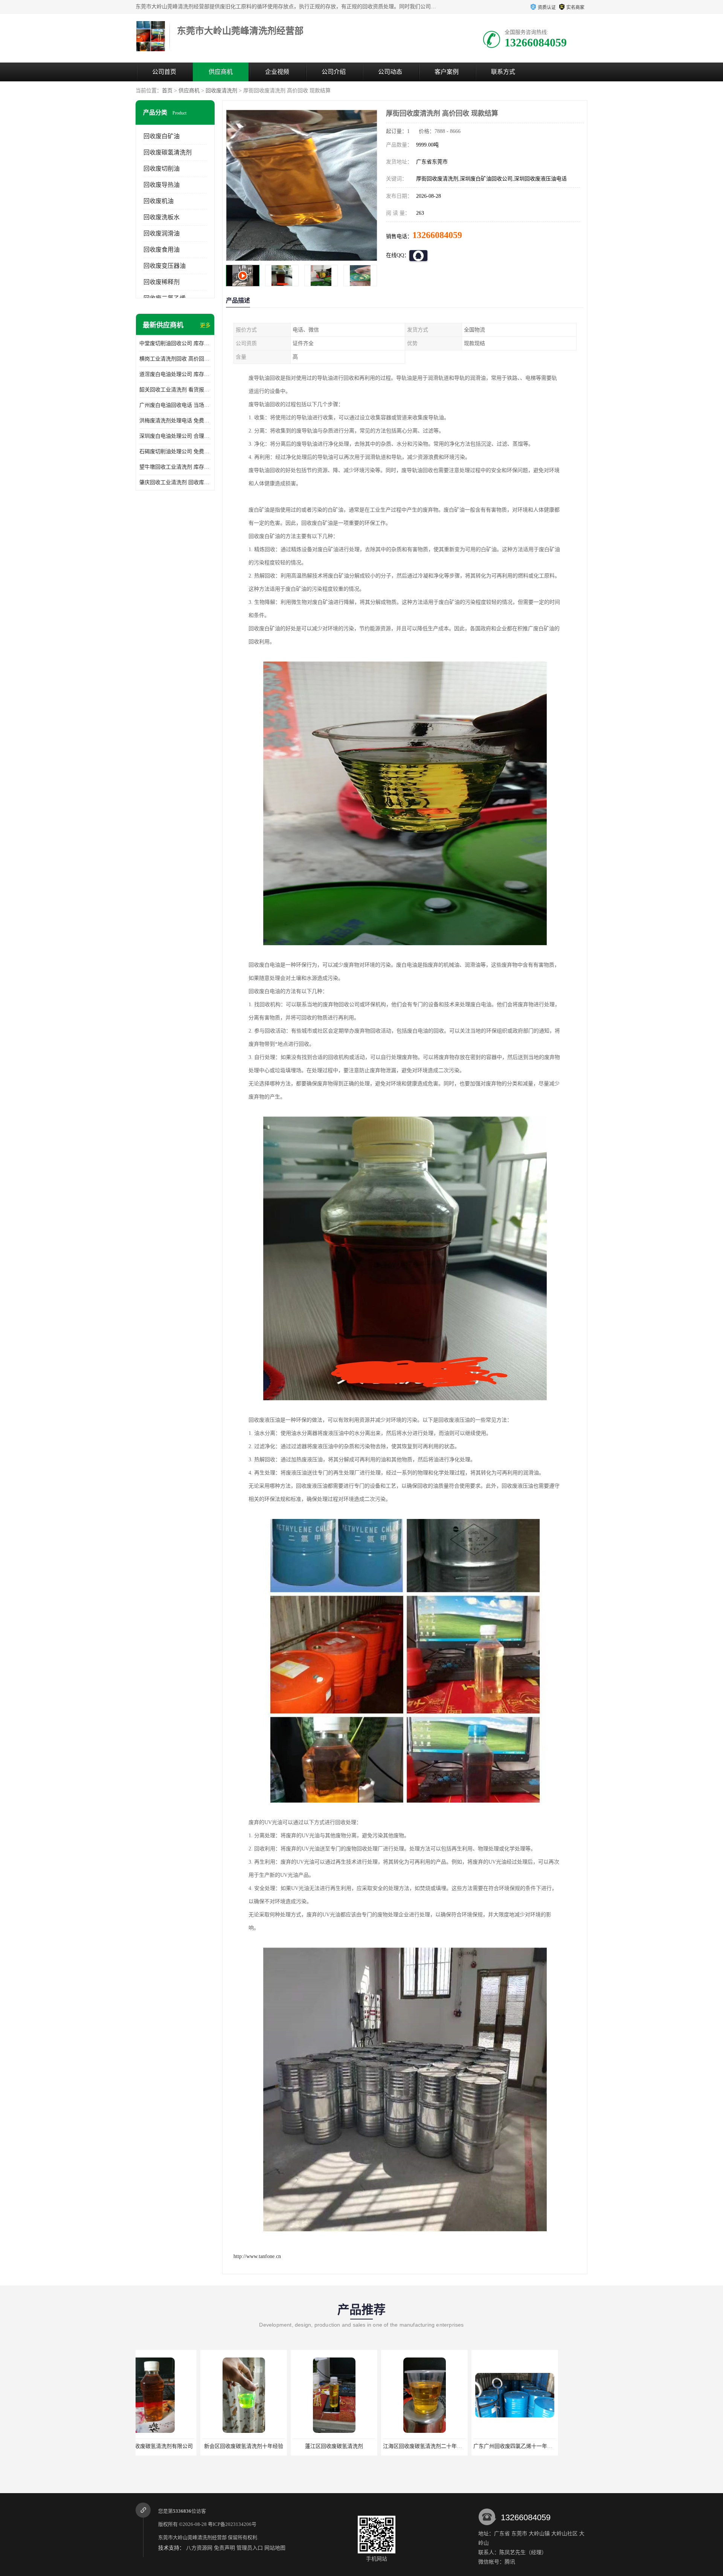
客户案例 (447, 72)
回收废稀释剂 (162, 282)
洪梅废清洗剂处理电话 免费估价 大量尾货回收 (175, 421)
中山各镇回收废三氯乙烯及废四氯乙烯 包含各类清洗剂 (473, 2446)
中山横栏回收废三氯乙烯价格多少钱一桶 (546, 2446)
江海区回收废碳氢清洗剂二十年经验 (270, 2446)
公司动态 (390, 72)
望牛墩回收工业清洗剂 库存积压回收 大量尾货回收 (175, 467)
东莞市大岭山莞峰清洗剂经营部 (192, 2537)
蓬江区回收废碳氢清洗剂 (179, 2446)
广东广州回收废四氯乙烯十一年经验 (360, 2446)
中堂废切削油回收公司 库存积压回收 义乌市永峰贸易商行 (175, 343)
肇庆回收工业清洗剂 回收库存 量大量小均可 (175, 482)
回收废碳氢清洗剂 (168, 152)
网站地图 (275, 2548)
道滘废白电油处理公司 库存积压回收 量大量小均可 (175, 374)
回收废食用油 (162, 250)
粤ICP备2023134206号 (232, 2524)
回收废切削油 (162, 169)
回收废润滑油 (162, 233)
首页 (167, 91)
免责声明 (224, 2548)
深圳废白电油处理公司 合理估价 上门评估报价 (175, 436)
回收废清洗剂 (221, 91)
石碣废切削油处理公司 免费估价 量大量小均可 (175, 451)
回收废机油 (159, 201)
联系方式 (503, 72)
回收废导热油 (162, 185)
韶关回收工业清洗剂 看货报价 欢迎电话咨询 (175, 390)
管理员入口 (250, 2548)
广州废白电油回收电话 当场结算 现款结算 (175, 405)
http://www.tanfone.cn (257, 2256)
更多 (205, 325)
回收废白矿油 (162, 136)
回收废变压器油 (165, 266)
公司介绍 (334, 72)
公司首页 (164, 72)
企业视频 (277, 72)
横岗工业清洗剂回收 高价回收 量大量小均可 (175, 359)
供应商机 (221, 72)
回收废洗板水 (162, 217)
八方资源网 (199, 2548)
